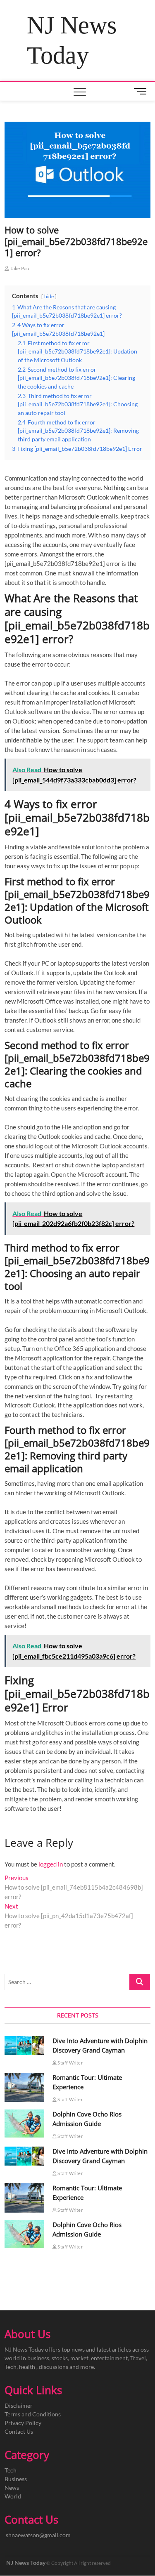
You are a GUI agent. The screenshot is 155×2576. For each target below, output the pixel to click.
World (13, 2496)
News (12, 2488)
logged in (51, 1864)
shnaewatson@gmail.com (38, 2535)
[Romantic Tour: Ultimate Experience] (24, 2087)
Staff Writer (70, 2063)
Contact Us (19, 2431)
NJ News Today (72, 40)
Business (16, 2479)
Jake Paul (20, 268)
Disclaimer (19, 2405)
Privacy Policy (23, 2423)
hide (49, 296)
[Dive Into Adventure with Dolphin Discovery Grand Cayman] (24, 2046)
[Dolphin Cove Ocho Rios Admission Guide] (24, 2123)
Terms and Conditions (33, 2414)
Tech (11, 2470)
